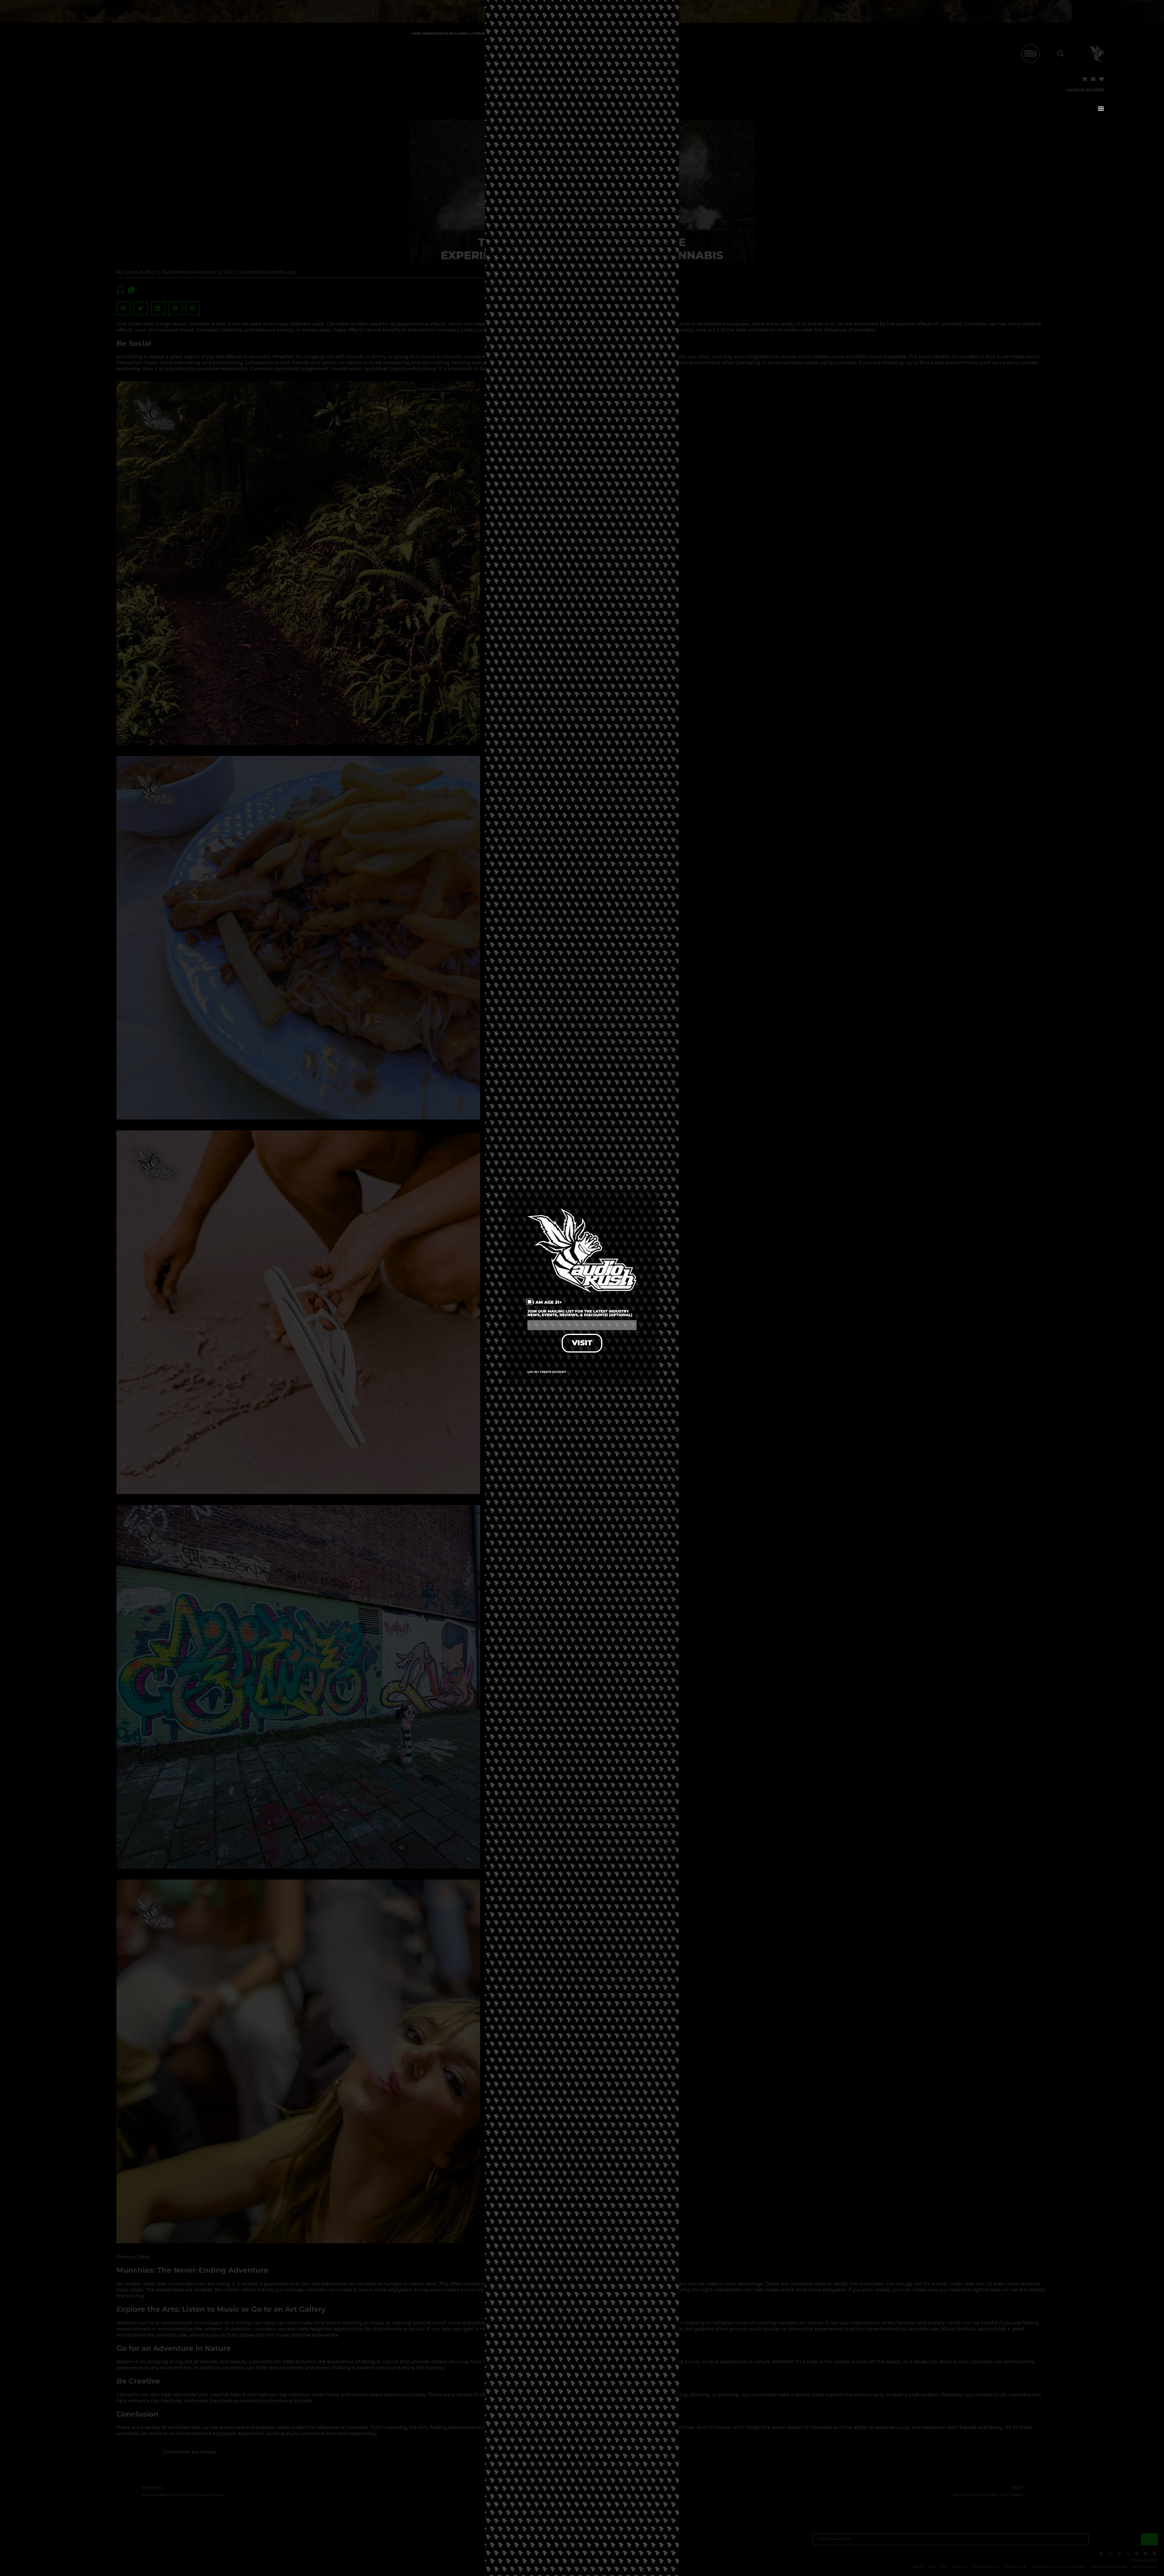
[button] (1101, 108)
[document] (582, 1288)
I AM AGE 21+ (547, 1302)
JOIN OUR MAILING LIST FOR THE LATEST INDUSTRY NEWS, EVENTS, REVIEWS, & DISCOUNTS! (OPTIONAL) (580, 1314)
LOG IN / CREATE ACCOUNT (547, 1372)
